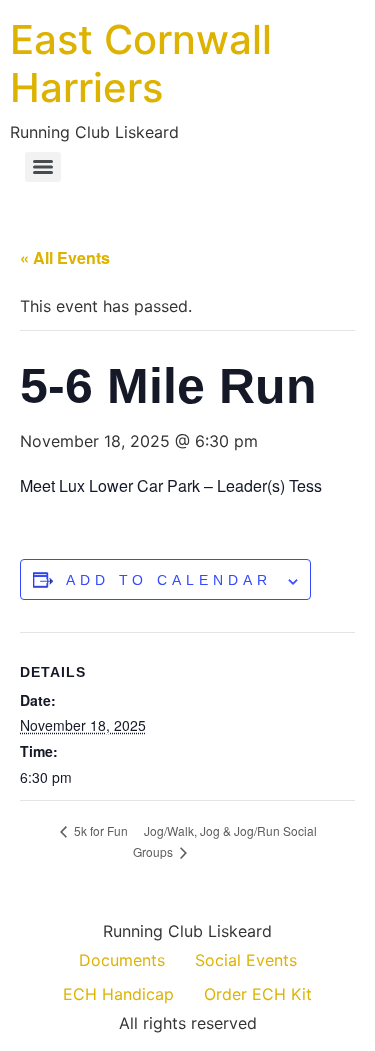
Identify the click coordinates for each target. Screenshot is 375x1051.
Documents (122, 960)
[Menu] (43, 167)
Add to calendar (169, 580)
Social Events (246, 960)
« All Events (65, 257)
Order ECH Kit (258, 994)
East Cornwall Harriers (141, 63)
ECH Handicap (118, 994)
